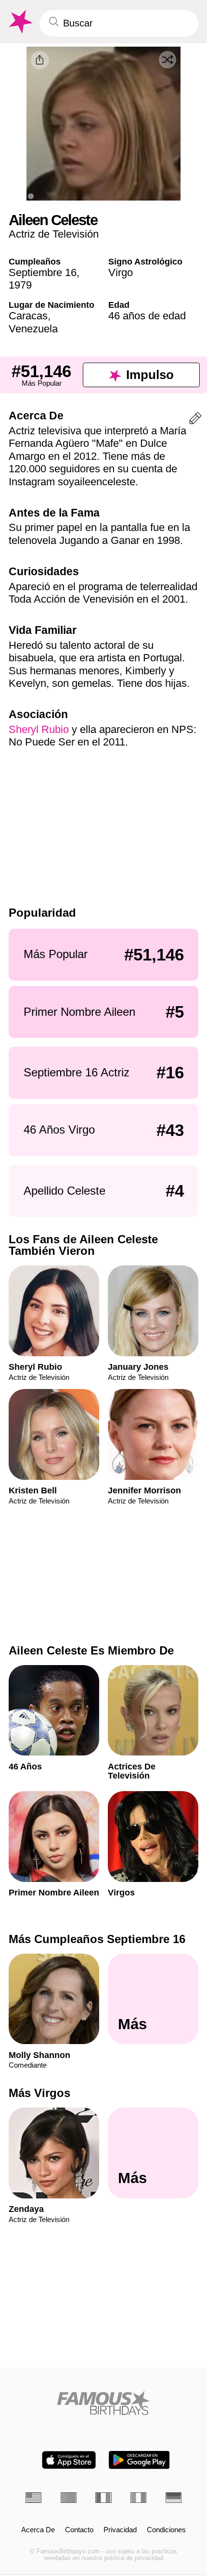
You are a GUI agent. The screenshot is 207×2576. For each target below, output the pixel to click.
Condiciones (166, 2530)
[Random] (168, 60)
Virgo (121, 272)
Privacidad (120, 2530)
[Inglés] (33, 2498)
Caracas (28, 316)
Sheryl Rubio (39, 729)
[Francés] (103, 2498)
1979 (20, 285)
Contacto (79, 2530)
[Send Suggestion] (195, 420)
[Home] (103, 2403)
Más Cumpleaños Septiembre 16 (97, 1939)
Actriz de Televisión (54, 234)
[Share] (40, 60)
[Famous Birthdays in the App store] (69, 2460)
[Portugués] (69, 2498)
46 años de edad (147, 316)
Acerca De (38, 2530)
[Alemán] (174, 2498)
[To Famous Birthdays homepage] (20, 22)
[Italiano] (138, 2498)
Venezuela (33, 329)
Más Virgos (39, 2093)
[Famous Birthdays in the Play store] (139, 2460)
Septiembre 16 (43, 272)
